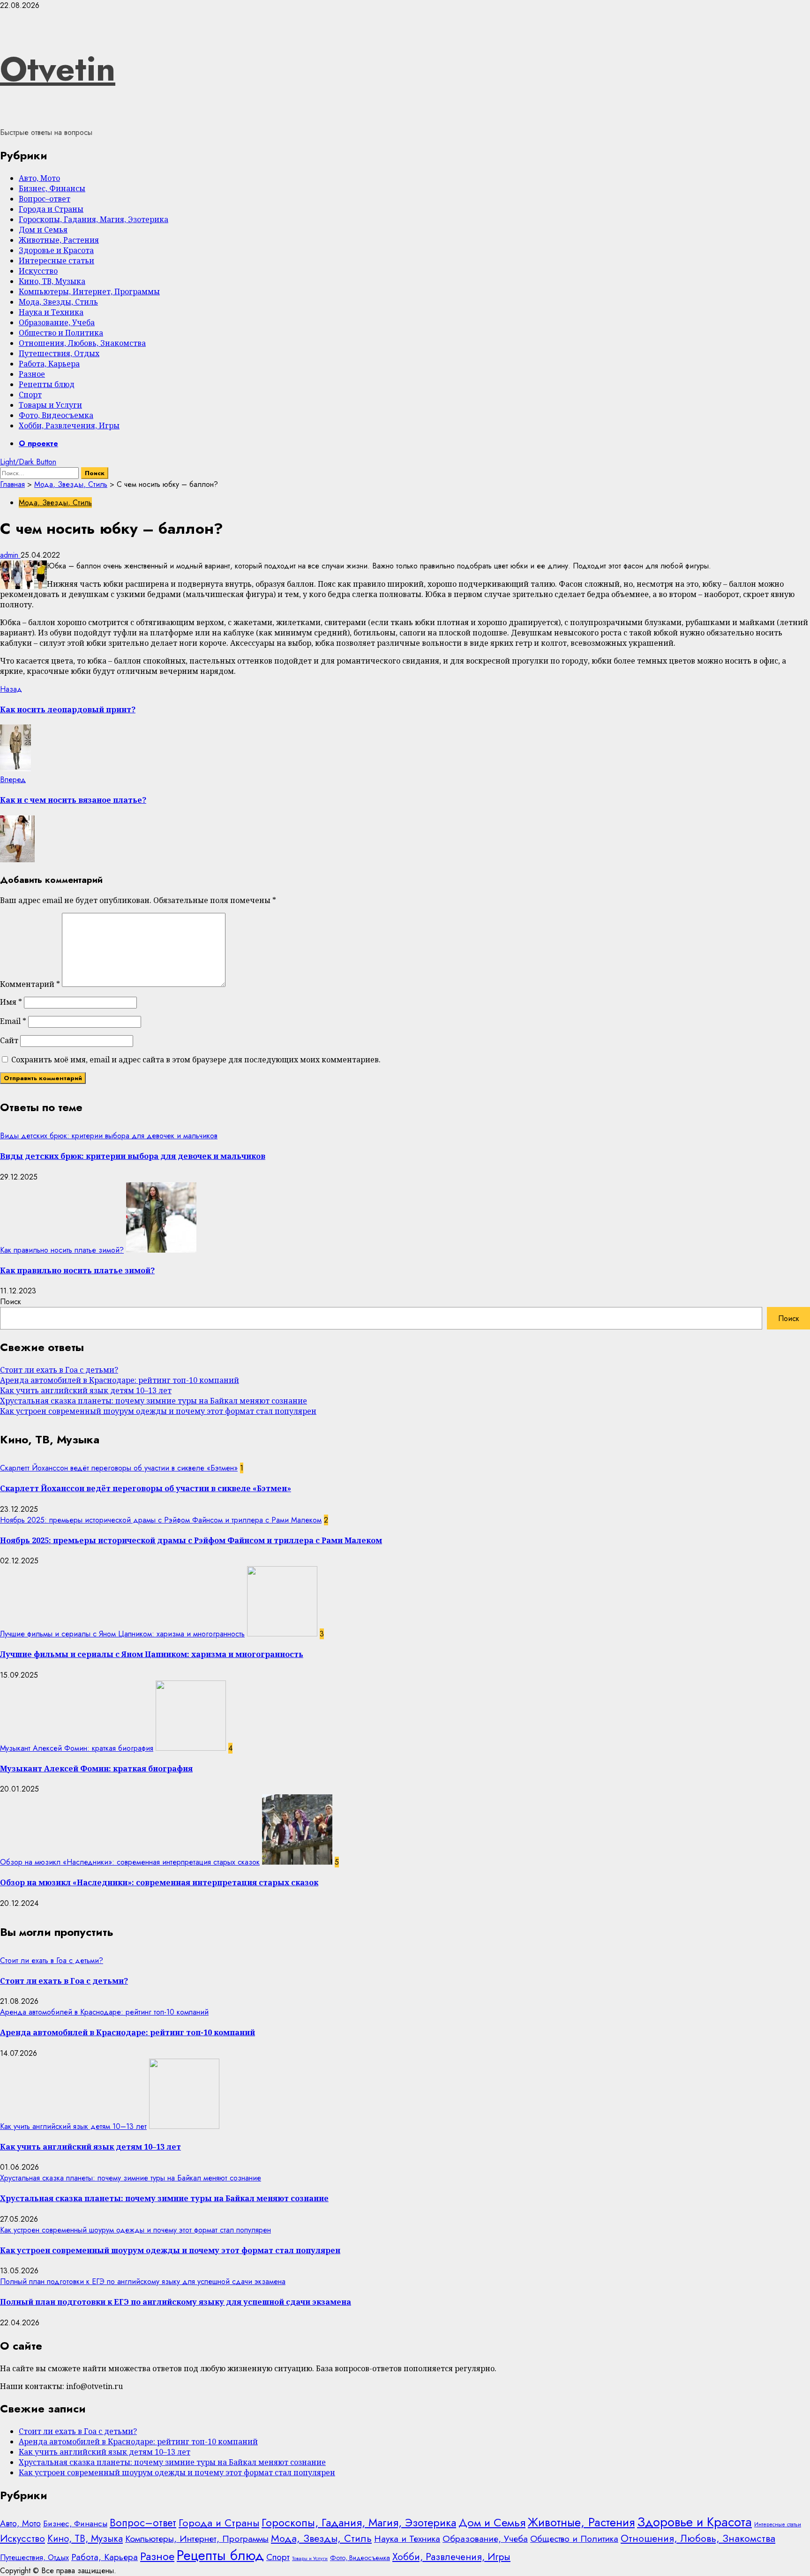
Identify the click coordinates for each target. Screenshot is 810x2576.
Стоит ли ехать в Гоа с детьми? (59, 1370)
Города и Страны (51, 209)
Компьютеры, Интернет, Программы (89, 291)
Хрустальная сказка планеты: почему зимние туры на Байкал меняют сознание (154, 1401)
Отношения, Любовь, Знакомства (82, 343)
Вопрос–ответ (45, 199)
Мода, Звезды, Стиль (58, 302)
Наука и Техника (51, 312)
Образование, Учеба (57, 322)
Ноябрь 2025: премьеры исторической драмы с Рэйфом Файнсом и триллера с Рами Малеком (161, 1520)
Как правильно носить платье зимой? (62, 1250)
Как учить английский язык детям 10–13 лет (86, 1390)
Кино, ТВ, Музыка (52, 281)
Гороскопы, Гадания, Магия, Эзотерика (94, 219)
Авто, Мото (39, 178)
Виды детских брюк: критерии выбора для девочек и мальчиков (109, 1136)
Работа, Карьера (49, 364)
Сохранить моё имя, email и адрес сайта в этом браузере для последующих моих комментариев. (196, 1060)
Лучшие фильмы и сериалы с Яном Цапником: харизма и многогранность (122, 1634)
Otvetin (58, 69)
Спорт (30, 395)
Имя (11, 1002)
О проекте (38, 444)
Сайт (9, 1040)
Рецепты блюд (47, 384)
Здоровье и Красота (56, 250)
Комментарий (30, 984)
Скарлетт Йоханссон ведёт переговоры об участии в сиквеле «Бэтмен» (119, 1468)
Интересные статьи (56, 261)
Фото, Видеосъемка (56, 415)
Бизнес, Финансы (52, 188)
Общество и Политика (61, 333)
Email (13, 1021)
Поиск (11, 1302)
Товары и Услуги (50, 405)
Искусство (38, 271)
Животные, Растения (59, 240)
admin (10, 555)
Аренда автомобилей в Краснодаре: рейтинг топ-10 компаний (120, 1380)
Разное (32, 374)
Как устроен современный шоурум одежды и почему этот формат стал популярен (158, 1411)
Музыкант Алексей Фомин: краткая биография (77, 1748)
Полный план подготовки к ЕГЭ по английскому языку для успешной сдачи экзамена (143, 2281)
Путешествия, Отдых (59, 353)
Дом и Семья (43, 230)
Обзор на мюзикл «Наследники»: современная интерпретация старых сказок (130, 1862)
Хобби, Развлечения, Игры (69, 426)
